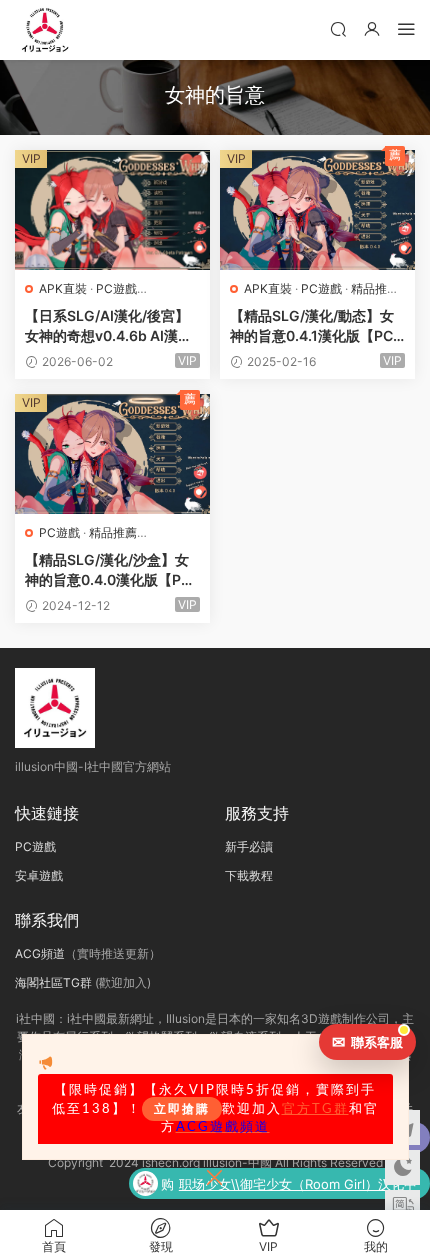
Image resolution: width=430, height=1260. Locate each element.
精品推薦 (375, 288)
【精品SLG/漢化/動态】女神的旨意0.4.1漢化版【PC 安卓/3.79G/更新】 (312, 326)
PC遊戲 (116, 288)
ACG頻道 (40, 953)
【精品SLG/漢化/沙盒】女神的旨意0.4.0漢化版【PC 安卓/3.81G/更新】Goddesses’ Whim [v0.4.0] (112, 570)
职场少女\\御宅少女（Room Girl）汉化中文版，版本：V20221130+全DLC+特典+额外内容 (298, 1186)
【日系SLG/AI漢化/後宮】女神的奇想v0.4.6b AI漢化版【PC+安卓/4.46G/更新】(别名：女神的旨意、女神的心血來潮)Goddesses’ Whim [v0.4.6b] (112, 326)
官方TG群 (315, 1109)
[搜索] (338, 28)
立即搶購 (182, 1109)
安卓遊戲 (39, 875)
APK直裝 (63, 288)
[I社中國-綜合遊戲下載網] (45, 30)
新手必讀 (249, 846)
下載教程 (249, 875)
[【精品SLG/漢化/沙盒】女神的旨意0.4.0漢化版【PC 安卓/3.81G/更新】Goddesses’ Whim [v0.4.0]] (112, 454)
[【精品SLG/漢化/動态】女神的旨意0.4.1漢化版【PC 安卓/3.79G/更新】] (317, 210)
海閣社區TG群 (53, 982)
